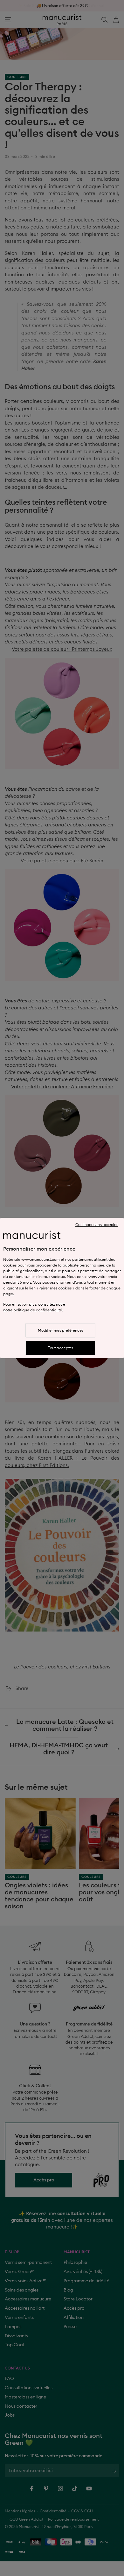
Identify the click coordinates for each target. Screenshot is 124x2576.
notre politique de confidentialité (33, 1310)
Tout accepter (61, 1348)
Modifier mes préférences (61, 1330)
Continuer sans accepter (96, 1225)
